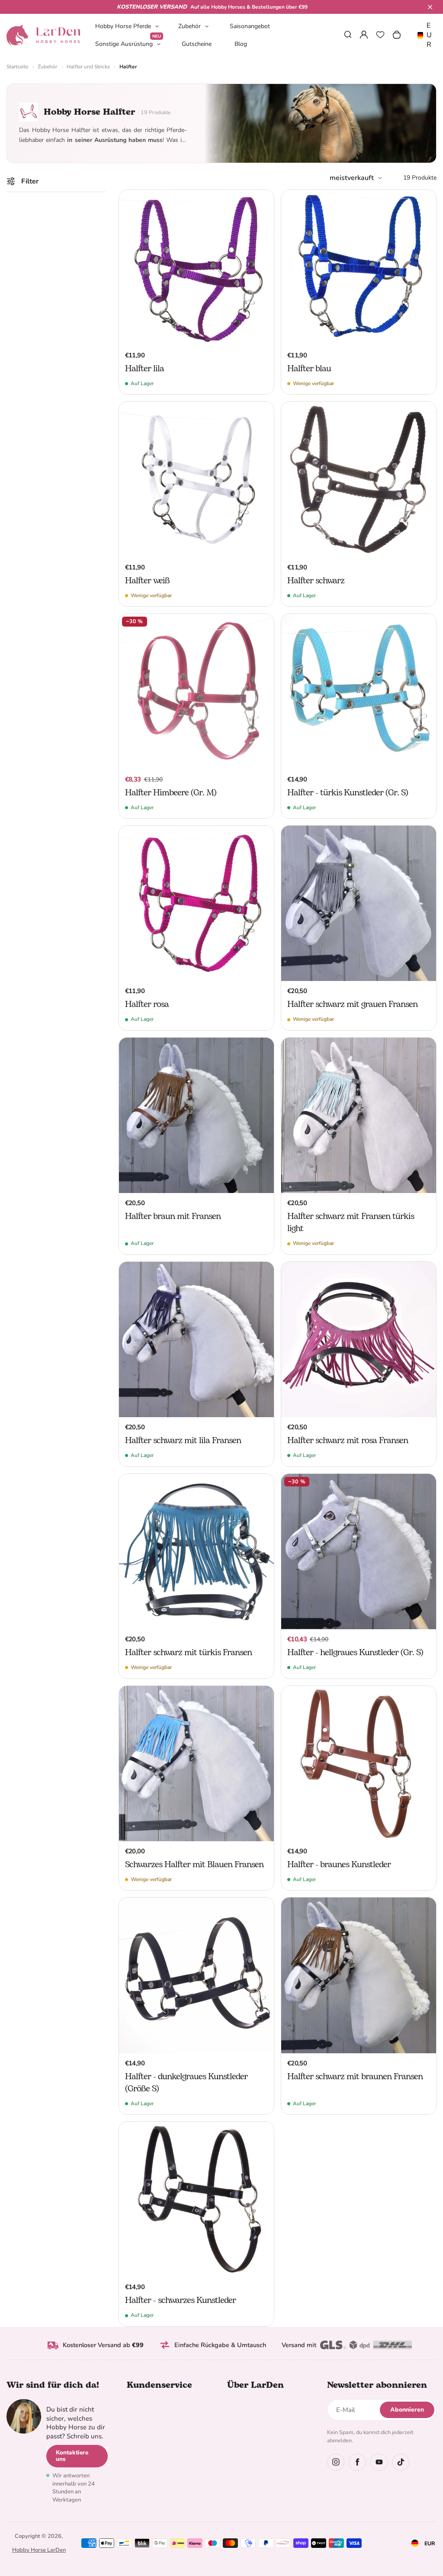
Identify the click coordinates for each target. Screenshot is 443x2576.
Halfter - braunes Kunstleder (339, 1865)
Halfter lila (144, 369)
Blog (241, 44)
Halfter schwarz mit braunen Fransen (355, 2077)
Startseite (17, 67)
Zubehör (189, 26)
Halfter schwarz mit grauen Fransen (352, 1004)
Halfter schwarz (316, 581)
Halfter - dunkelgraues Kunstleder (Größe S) (186, 2083)
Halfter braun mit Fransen (173, 1216)
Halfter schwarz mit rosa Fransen (348, 1441)
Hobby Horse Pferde (123, 26)
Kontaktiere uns (72, 2456)
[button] (430, 7)
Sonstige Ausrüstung (128, 43)
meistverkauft (352, 178)
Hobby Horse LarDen (39, 2550)
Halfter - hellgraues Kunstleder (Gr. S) (355, 1653)
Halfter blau (309, 369)
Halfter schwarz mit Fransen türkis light (351, 1222)
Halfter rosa (147, 1004)
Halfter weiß (147, 581)
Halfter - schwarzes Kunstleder (180, 2300)
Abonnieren (407, 2410)
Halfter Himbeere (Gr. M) (171, 793)
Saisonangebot (250, 26)
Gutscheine (197, 44)
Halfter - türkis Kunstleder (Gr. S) (348, 793)
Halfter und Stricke (88, 67)
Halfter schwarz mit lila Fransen (183, 1441)
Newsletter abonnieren (377, 2385)
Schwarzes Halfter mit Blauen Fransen (194, 1865)
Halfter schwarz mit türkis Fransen (188, 1653)
